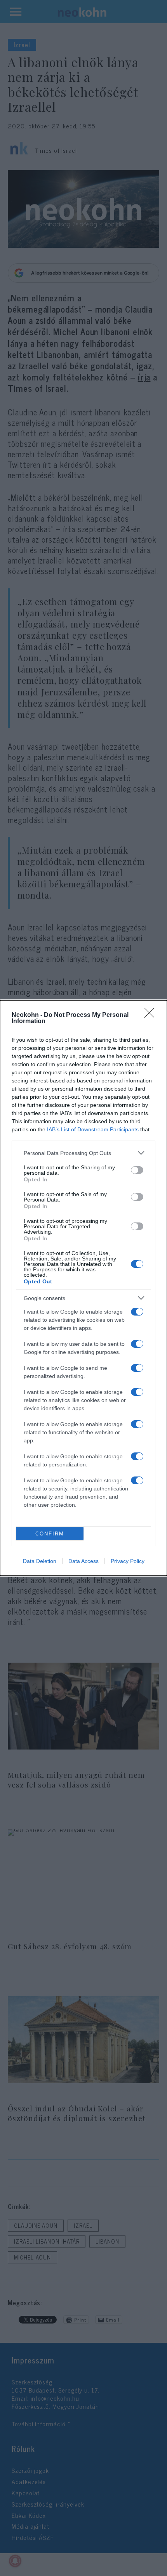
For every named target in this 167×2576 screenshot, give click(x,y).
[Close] (152, 1015)
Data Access (83, 1561)
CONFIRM (50, 1534)
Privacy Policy (128, 1561)
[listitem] (83, 1153)
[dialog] (83, 1288)
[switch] (137, 1170)
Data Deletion (40, 1561)
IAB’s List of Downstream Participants (93, 1129)
